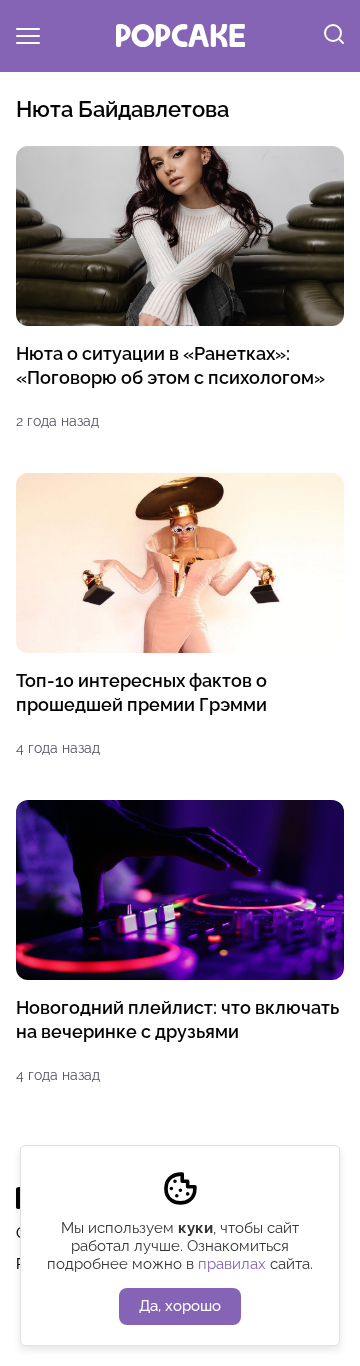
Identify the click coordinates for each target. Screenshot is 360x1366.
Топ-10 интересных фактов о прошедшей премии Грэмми (141, 692)
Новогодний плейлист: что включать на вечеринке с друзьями (177, 1019)
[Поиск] (334, 36)
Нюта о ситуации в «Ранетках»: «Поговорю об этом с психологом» (170, 365)
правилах (232, 1264)
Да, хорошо (180, 1306)
